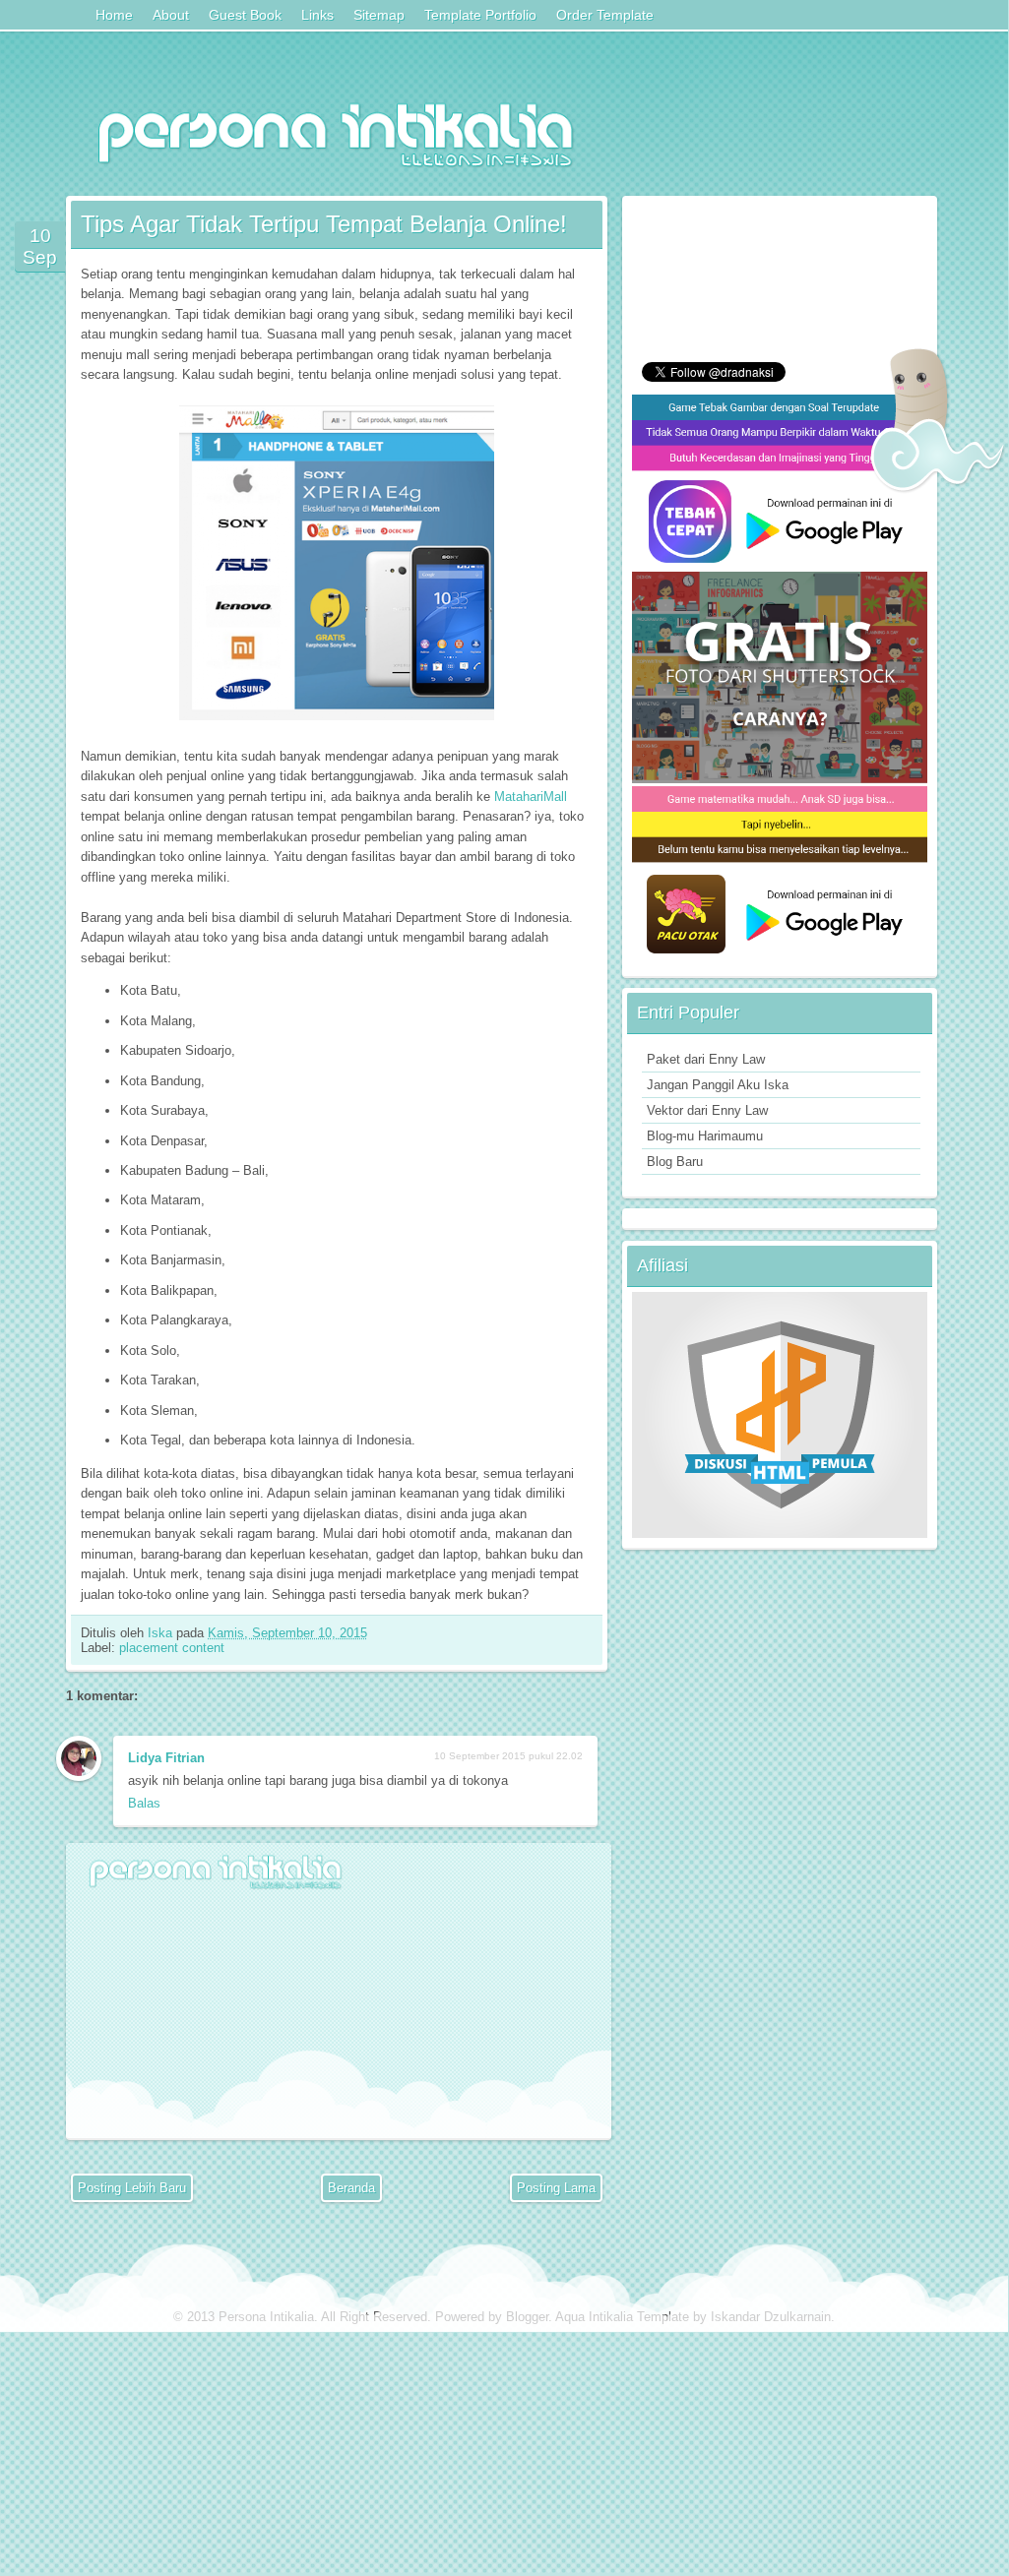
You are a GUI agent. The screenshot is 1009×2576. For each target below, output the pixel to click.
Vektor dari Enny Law (707, 1110)
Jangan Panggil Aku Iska (718, 1085)
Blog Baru (675, 1162)
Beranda (351, 2188)
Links (317, 15)
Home (114, 15)
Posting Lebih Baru (132, 2188)
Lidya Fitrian (166, 1758)
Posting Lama (556, 2188)
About (171, 15)
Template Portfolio (480, 15)
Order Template (605, 15)
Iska (162, 1633)
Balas (144, 1803)
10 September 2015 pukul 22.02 (508, 1756)
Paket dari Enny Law (706, 1059)
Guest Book (245, 15)
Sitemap (379, 15)
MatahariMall (531, 797)
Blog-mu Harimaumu (705, 1136)
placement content (172, 1648)
